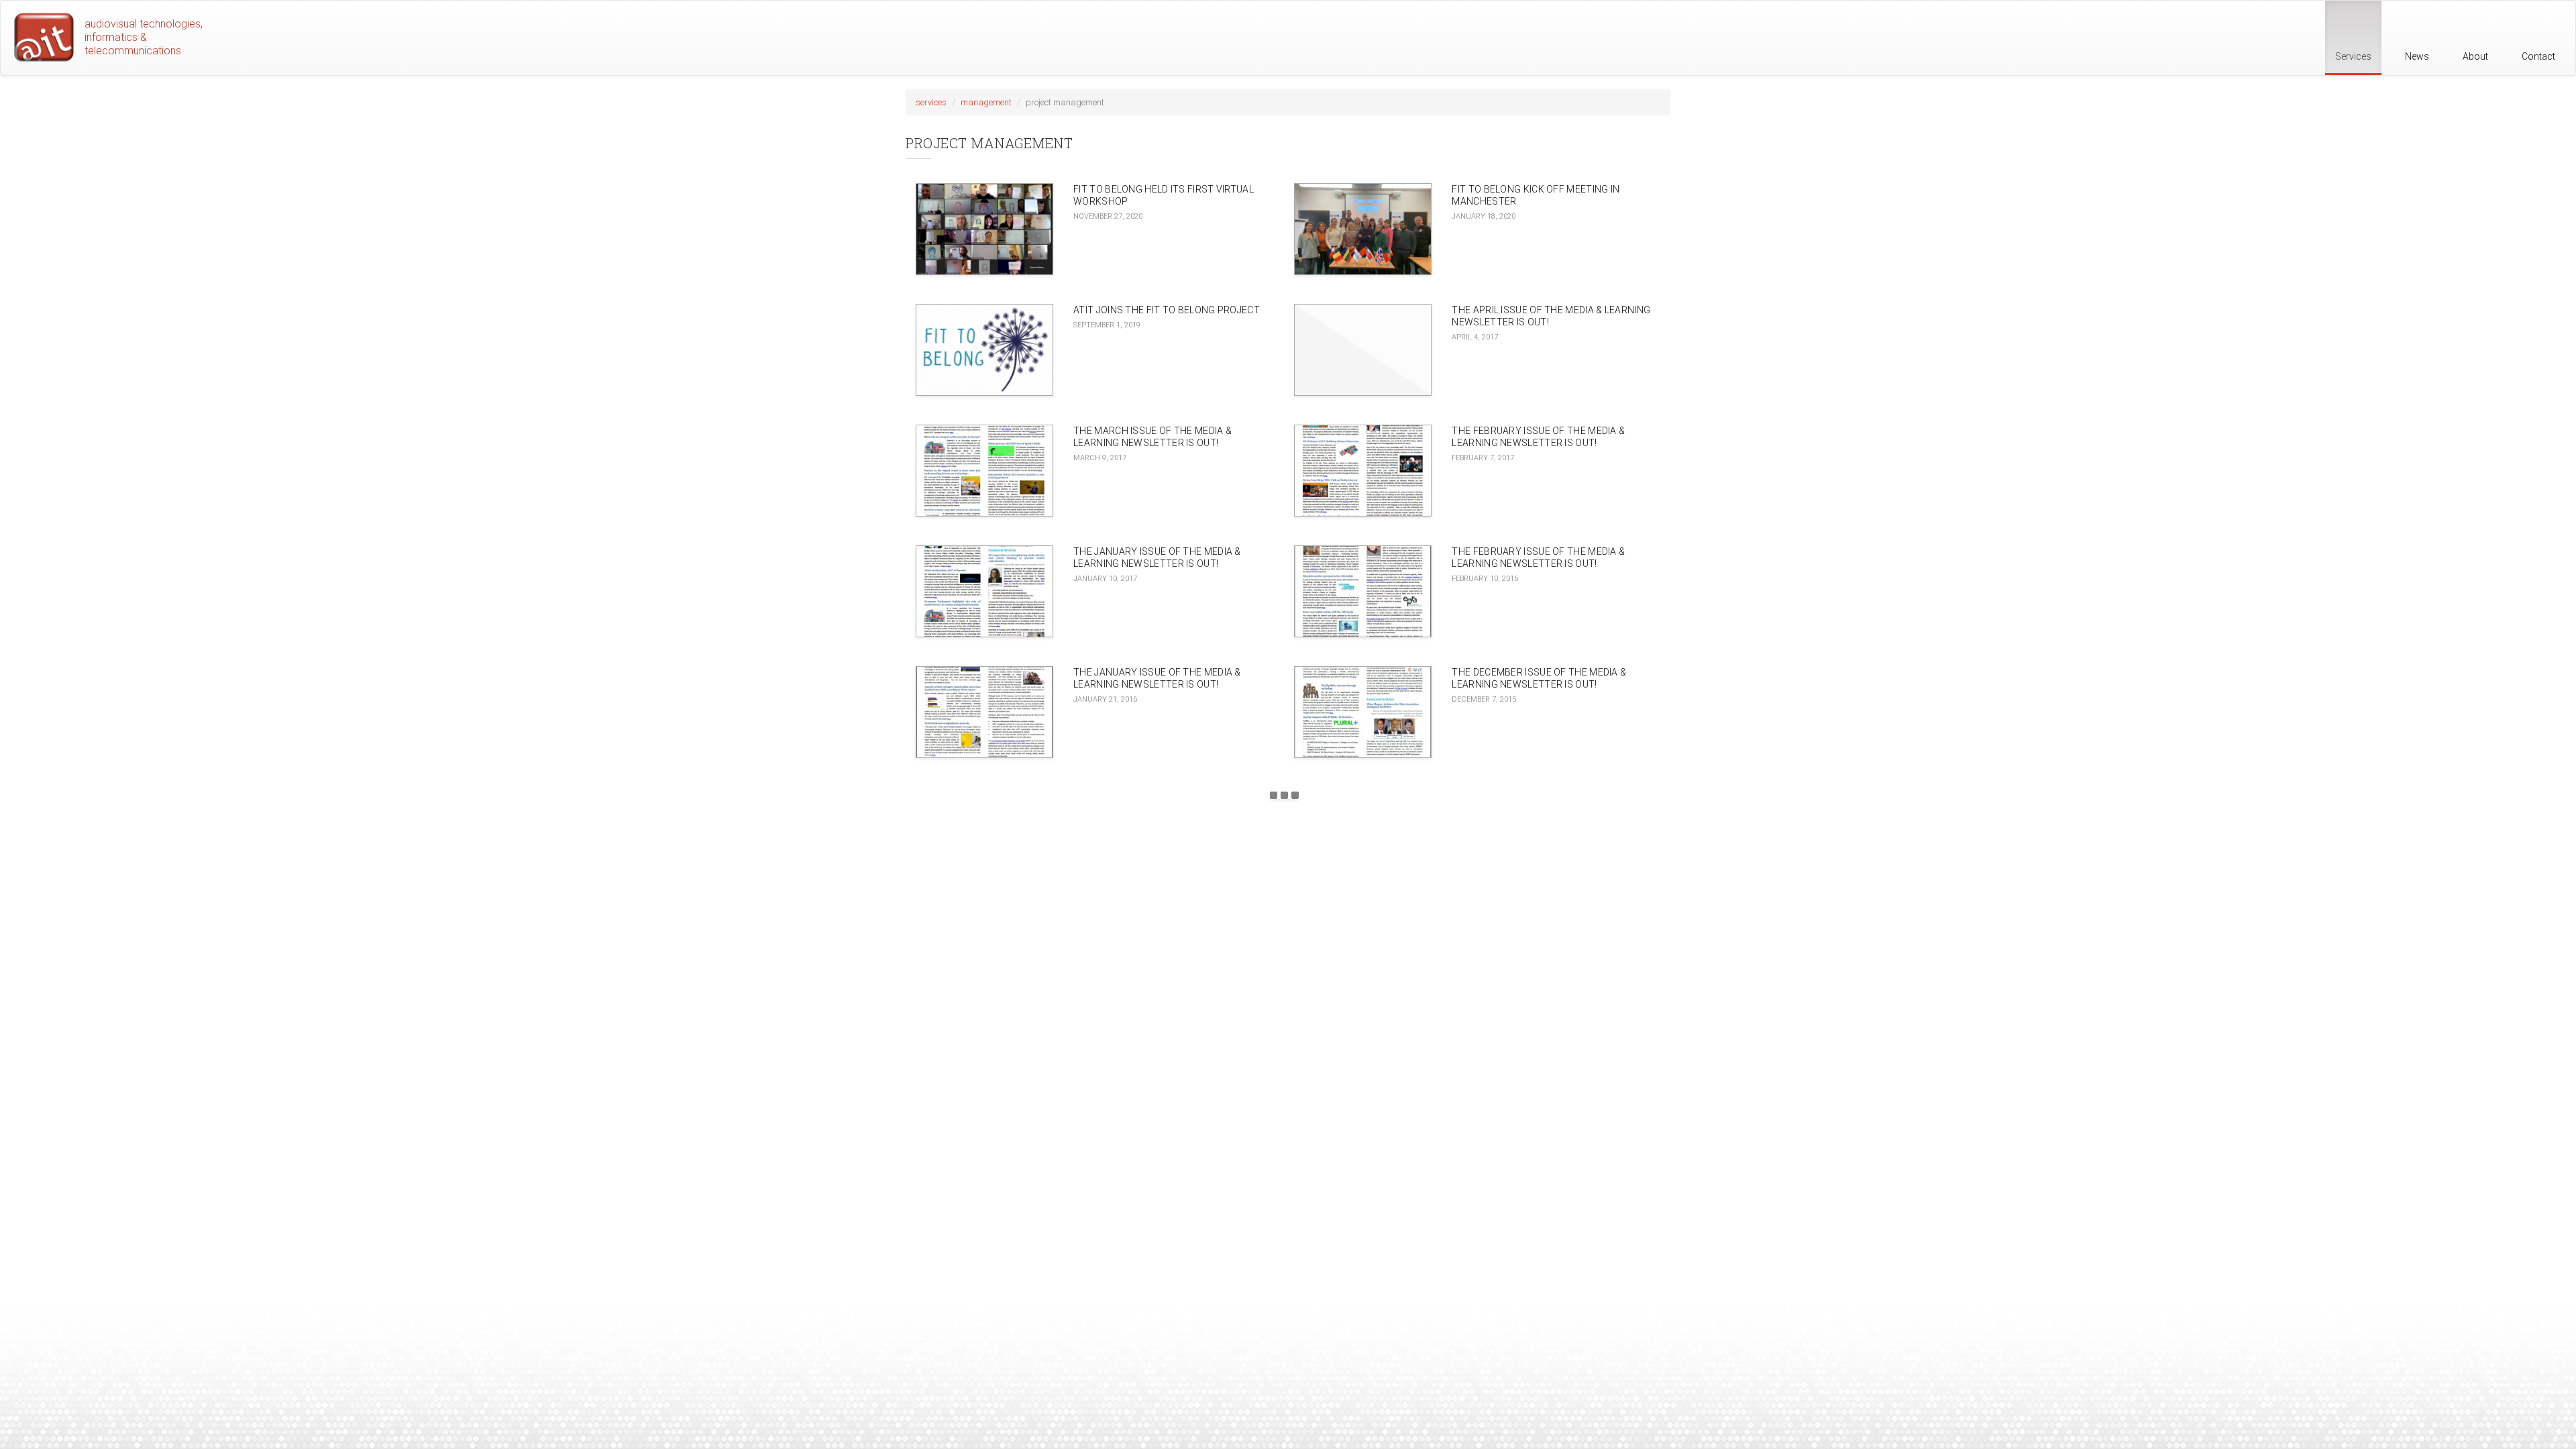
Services (2353, 56)
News (2417, 56)
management (986, 102)
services (931, 102)
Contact (2538, 56)
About (2475, 56)
